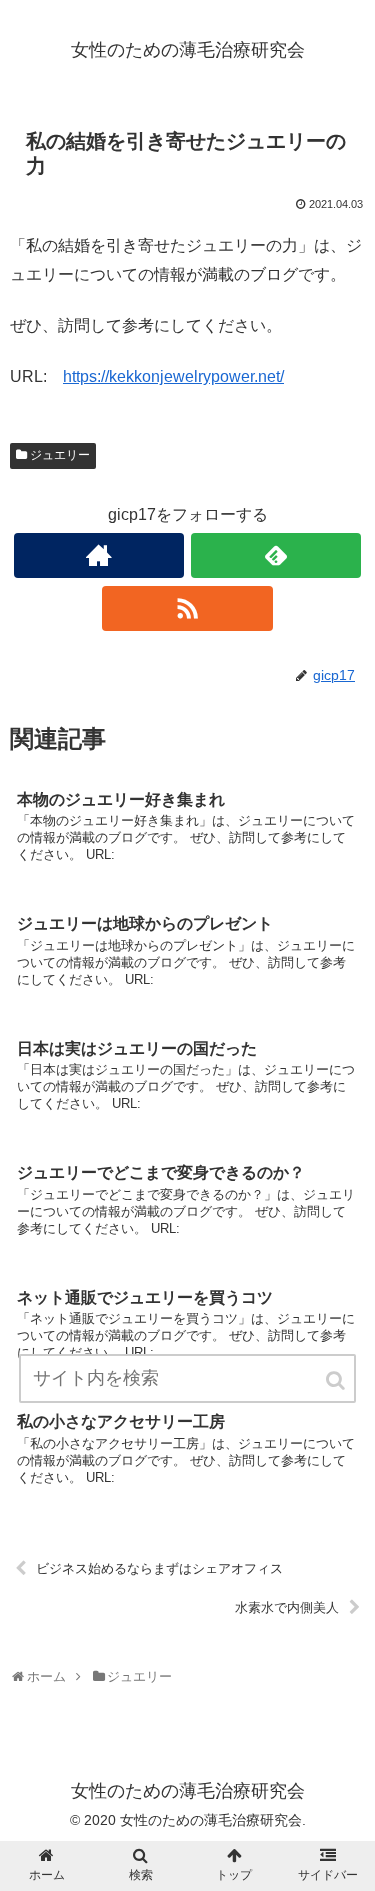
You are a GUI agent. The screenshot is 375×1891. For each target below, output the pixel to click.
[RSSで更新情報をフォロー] (187, 608)
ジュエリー (60, 455)
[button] (337, 1380)
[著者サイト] (99, 555)
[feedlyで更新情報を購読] (276, 555)
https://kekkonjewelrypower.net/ (173, 376)
